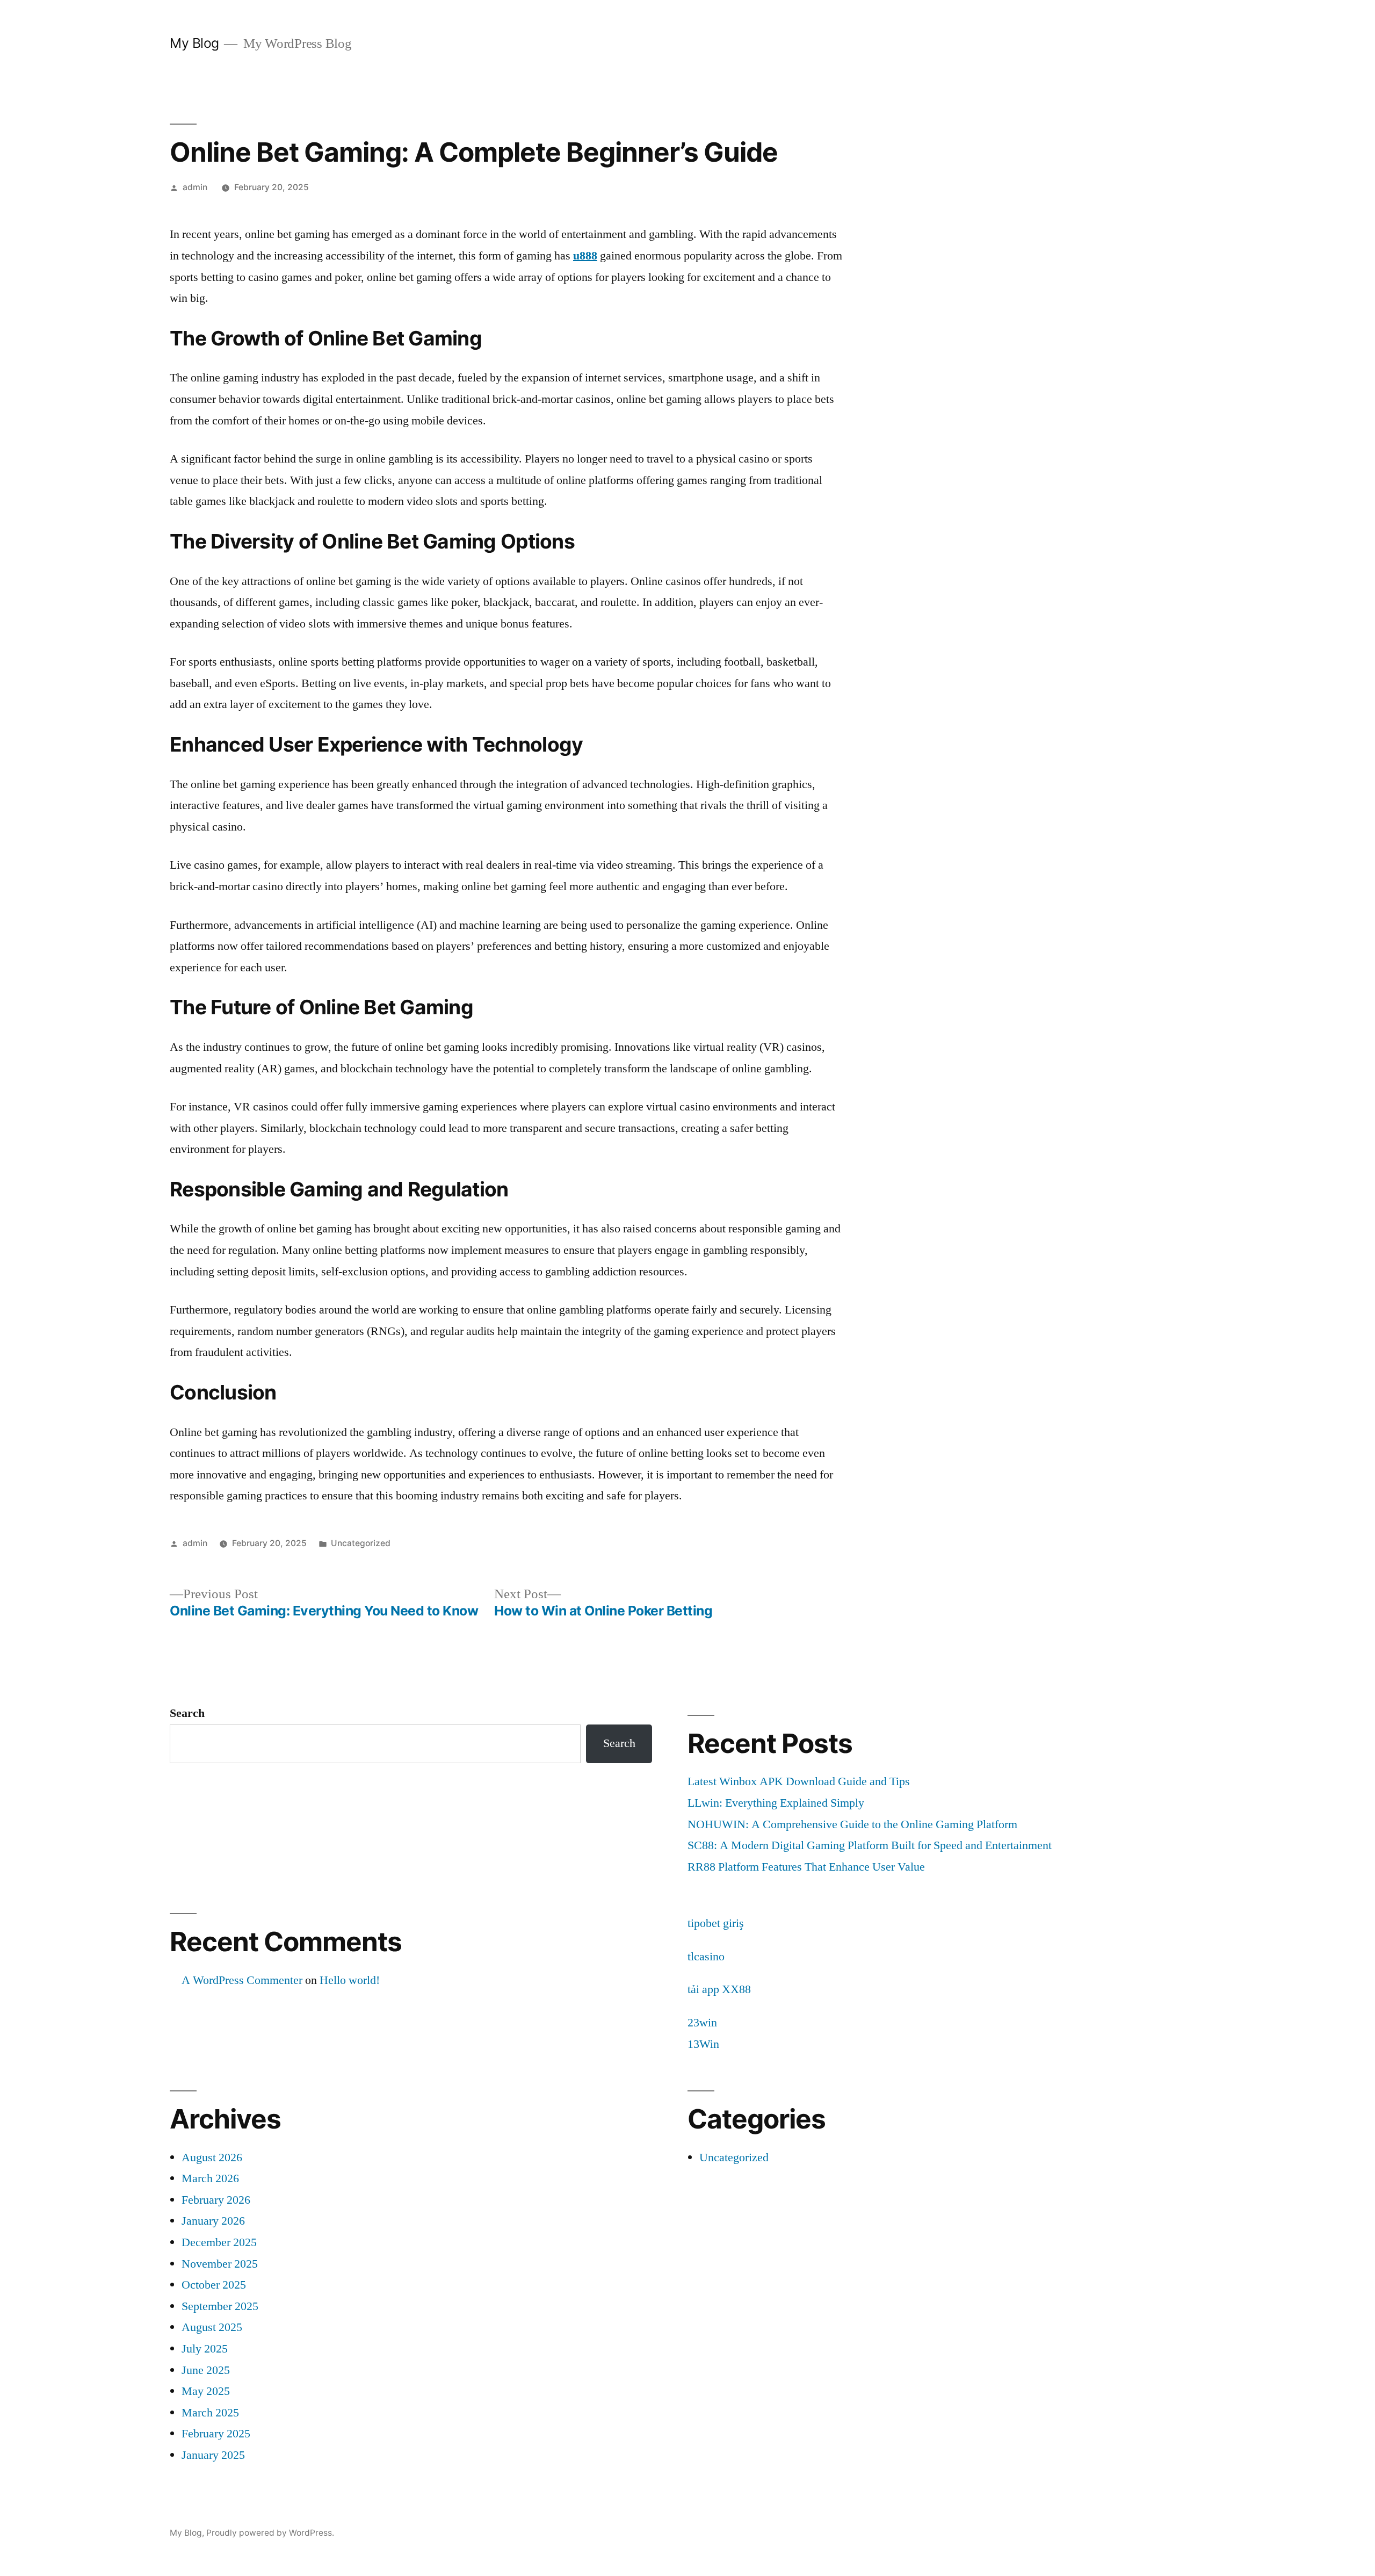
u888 (585, 256)
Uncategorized (361, 1543)
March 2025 (210, 2413)
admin (195, 187)
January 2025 (213, 2455)
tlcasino (706, 1957)
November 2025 (220, 2264)
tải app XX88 (719, 1989)
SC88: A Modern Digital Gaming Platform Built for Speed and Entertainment (870, 1845)
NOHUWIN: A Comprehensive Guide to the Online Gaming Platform (852, 1824)
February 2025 (216, 2434)
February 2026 (216, 2200)
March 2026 (210, 2178)
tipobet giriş (716, 1923)
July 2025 (205, 2349)
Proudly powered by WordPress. (270, 2533)
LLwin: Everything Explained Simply (776, 1803)
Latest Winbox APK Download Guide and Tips (799, 1781)
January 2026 (213, 2221)
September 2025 (220, 2306)
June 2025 (206, 2370)
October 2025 (214, 2285)
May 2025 (206, 2391)
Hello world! (350, 1980)
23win (702, 2023)
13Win (703, 2044)
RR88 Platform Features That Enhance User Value (806, 1867)
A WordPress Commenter (242, 1980)
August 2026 (212, 2158)
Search (187, 1713)
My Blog (194, 43)
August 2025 (212, 2327)
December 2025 (219, 2242)
